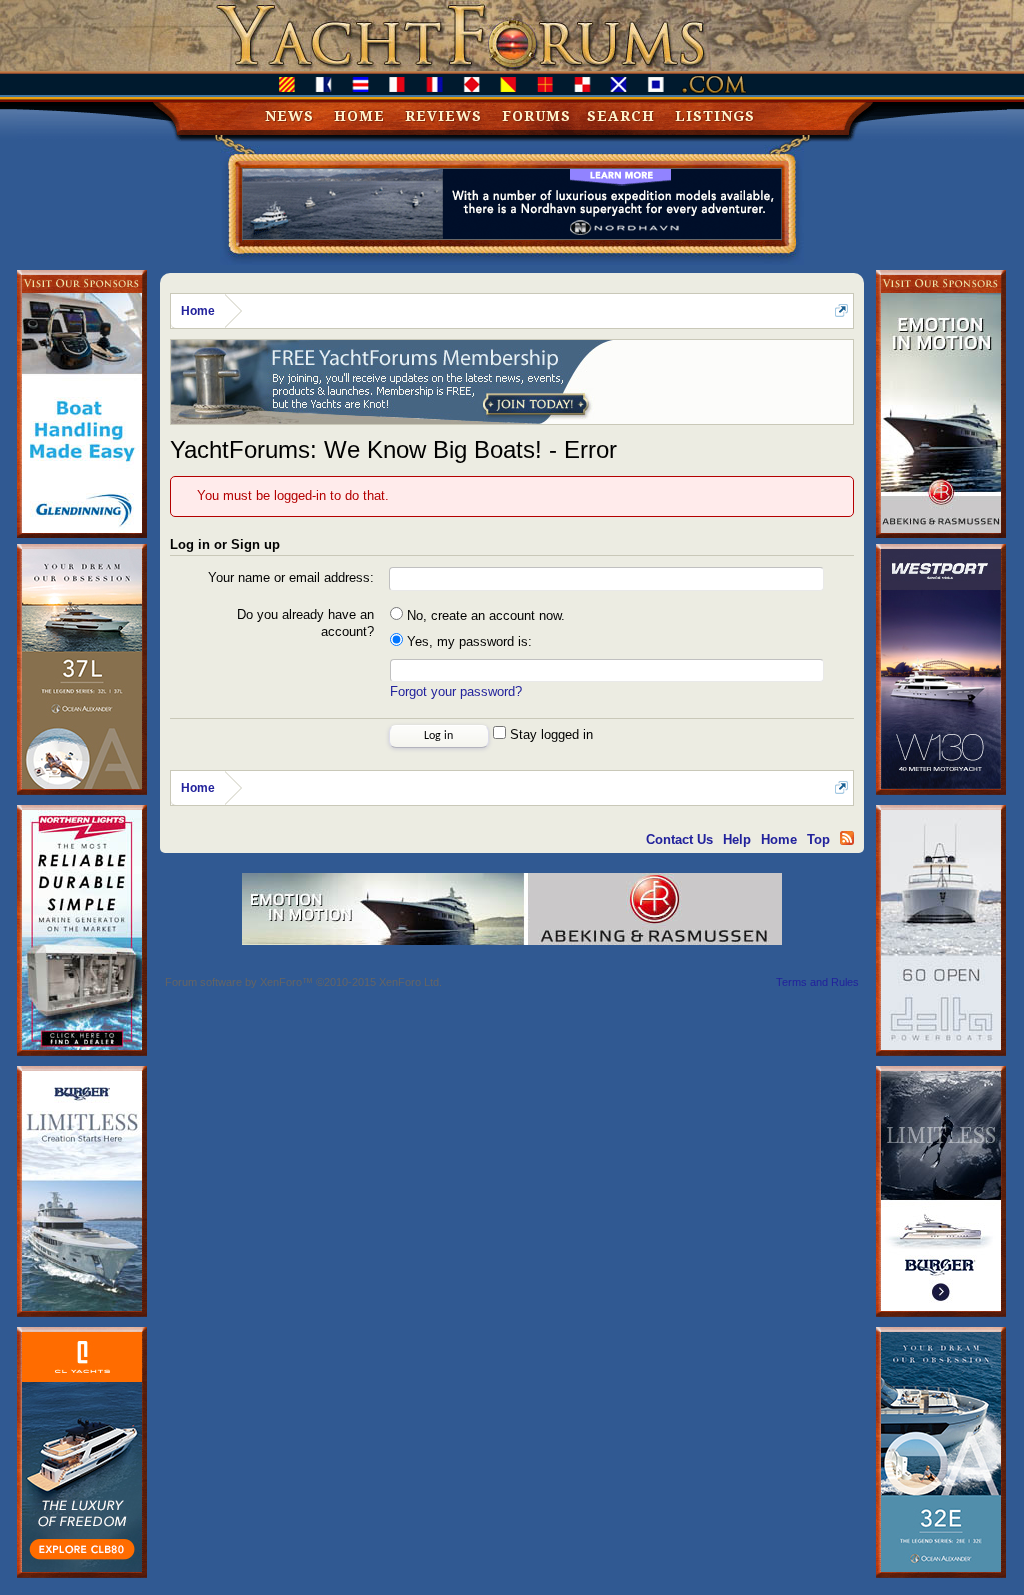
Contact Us (679, 839)
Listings (715, 116)
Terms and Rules (817, 982)
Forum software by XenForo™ (303, 982)
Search (621, 116)
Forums (536, 116)
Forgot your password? (456, 691)
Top (818, 839)
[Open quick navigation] (841, 310)
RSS (847, 838)
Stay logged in (549, 734)
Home (359, 116)
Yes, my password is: (467, 641)
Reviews (443, 116)
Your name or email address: (291, 577)
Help (737, 839)
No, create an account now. (484, 615)
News (289, 116)
